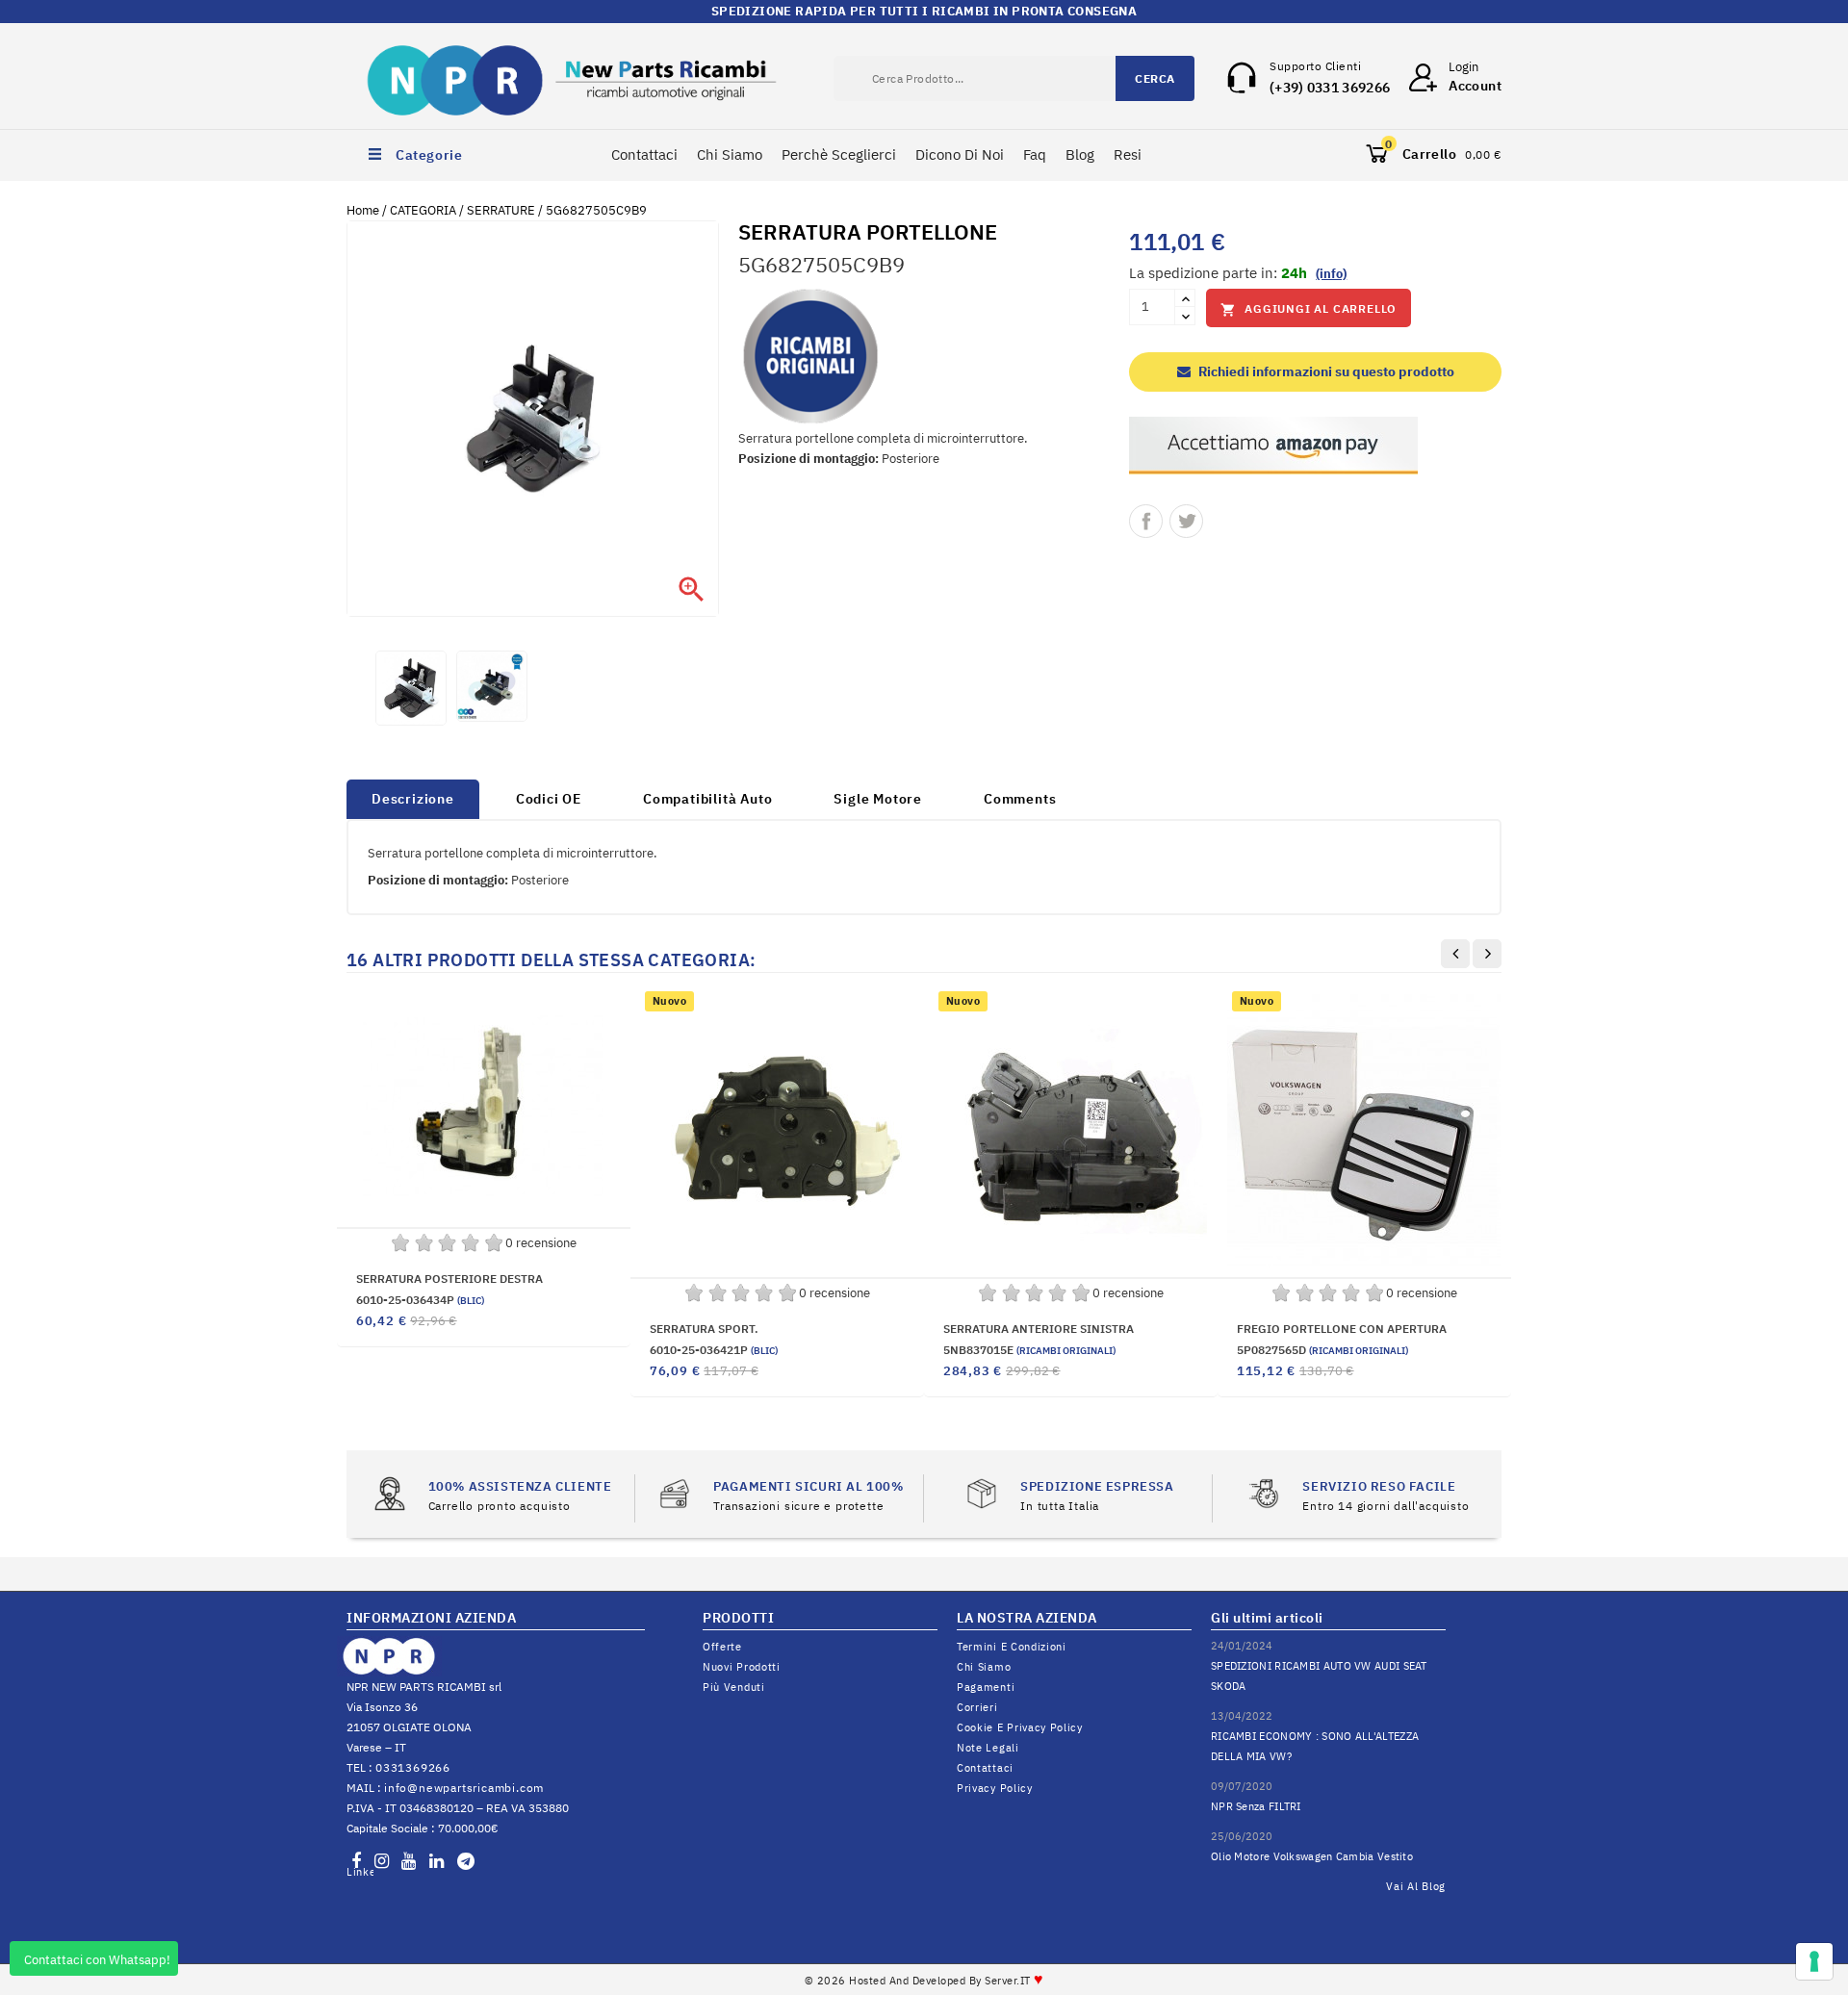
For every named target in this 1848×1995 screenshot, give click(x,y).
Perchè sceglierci (839, 154)
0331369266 (413, 1767)
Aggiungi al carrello (1309, 309)
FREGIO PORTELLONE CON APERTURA (1342, 1329)
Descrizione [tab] (413, 799)
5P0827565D (1322, 1350)
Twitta (1186, 521)
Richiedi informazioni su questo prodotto (1325, 371)
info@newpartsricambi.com (464, 1788)
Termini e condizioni (1012, 1647)
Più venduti (734, 1687)
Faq (1035, 154)
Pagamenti (986, 1687)
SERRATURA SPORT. (704, 1329)
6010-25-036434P (420, 1300)
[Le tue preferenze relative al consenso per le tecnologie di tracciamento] (1814, 1961)
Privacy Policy (995, 1788)
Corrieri (977, 1707)
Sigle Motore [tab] (878, 799)
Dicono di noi (960, 154)
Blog (1080, 154)
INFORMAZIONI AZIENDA (431, 1618)
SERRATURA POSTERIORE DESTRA (449, 1279)
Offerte (722, 1647)
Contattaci (644, 154)
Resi (1128, 154)
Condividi (1146, 521)
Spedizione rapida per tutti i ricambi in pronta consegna (924, 11)
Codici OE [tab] (549, 799)
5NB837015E (1029, 1350)
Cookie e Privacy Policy (1020, 1727)
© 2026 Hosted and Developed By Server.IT (924, 1981)
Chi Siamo (730, 154)
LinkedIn (360, 1872)
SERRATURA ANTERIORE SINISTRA (1039, 1329)
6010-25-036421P (714, 1350)
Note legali (988, 1748)
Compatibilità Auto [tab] (707, 799)
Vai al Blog (1416, 1886)
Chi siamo (984, 1667)
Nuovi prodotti (742, 1667)
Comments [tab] (1020, 799)
